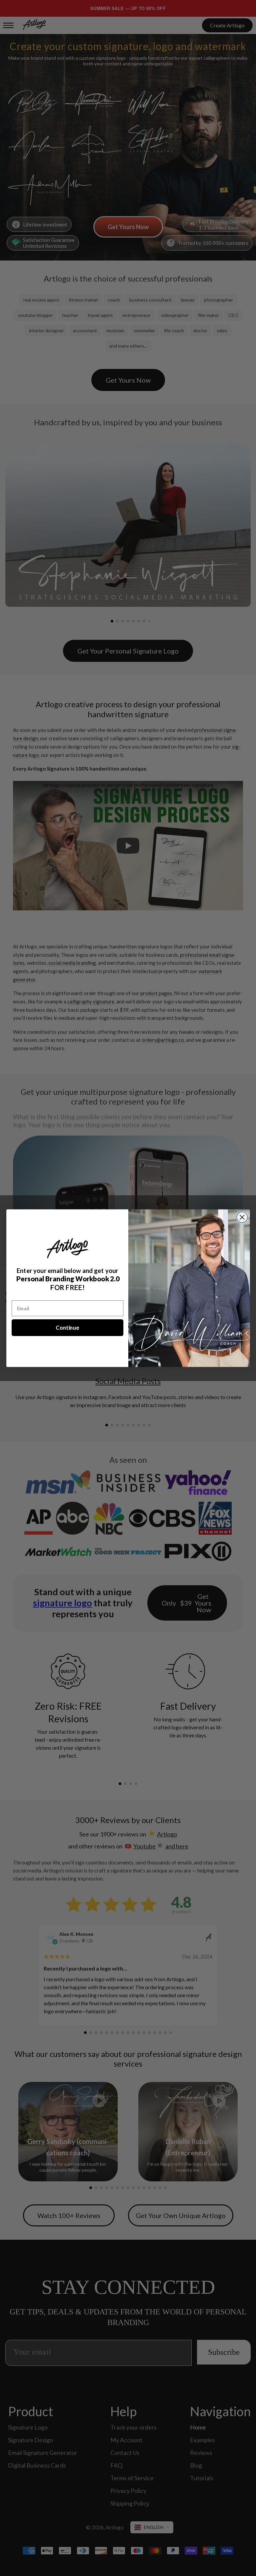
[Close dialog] (242, 1217)
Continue (67, 1327)
